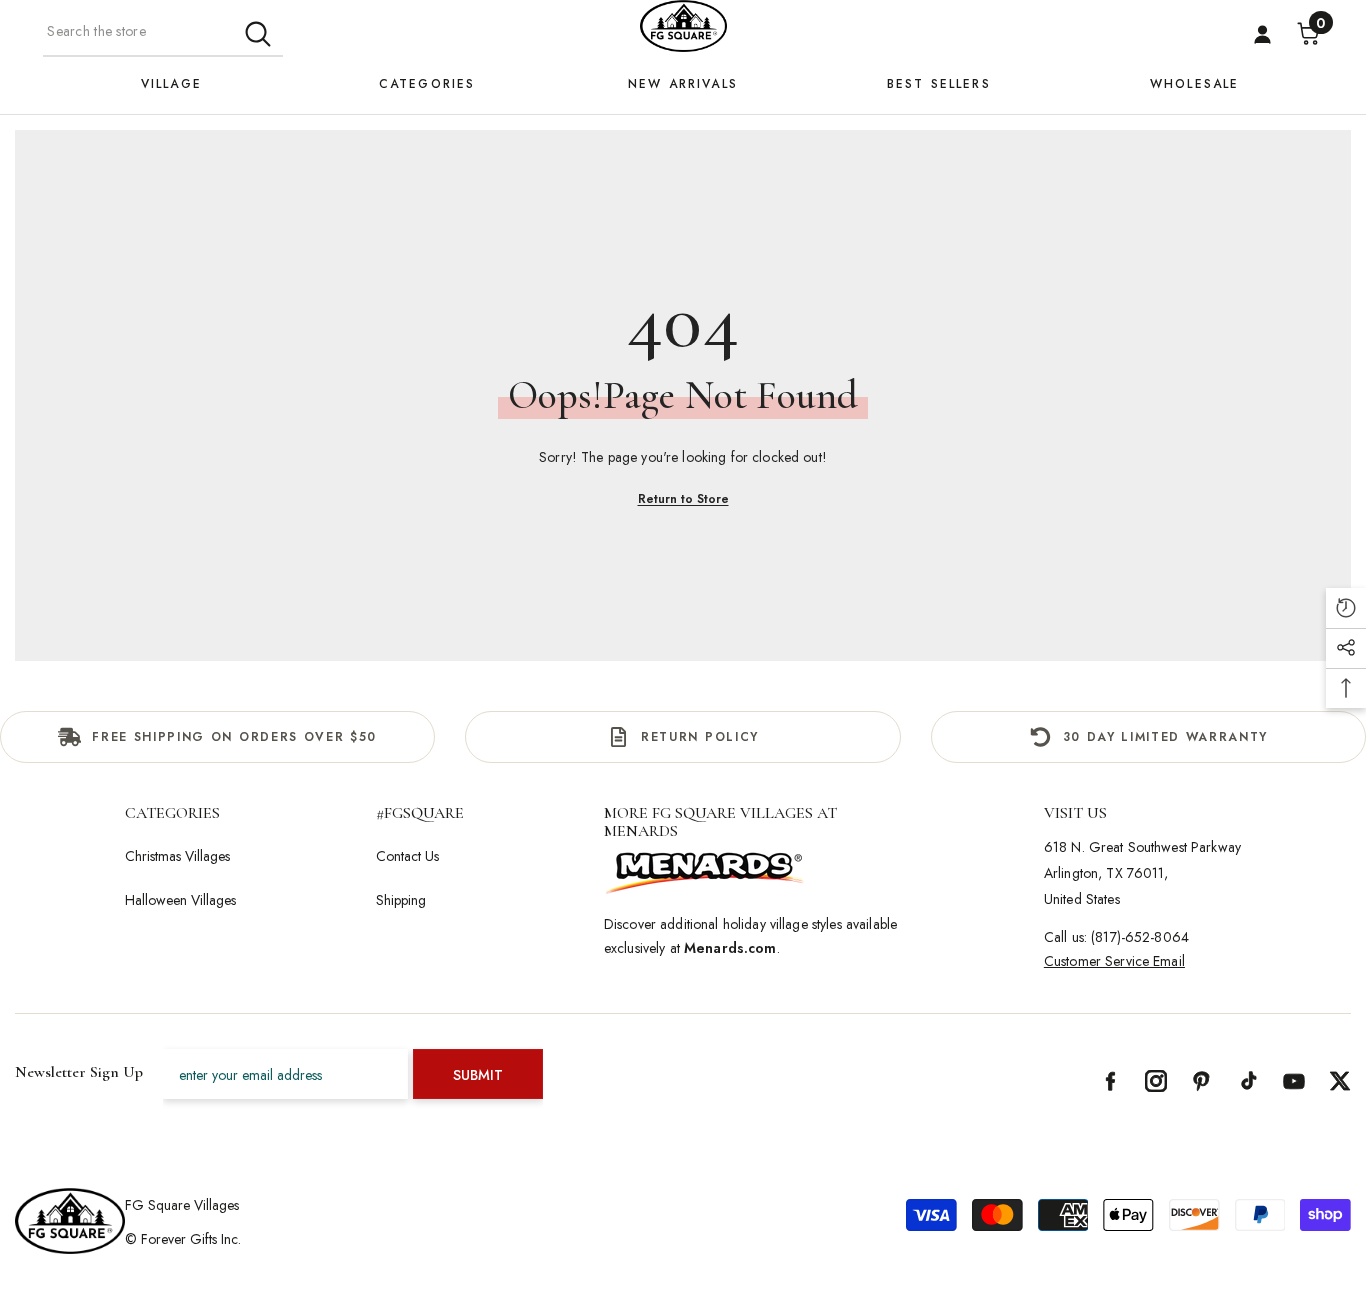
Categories (427, 84)
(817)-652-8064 (1140, 937)
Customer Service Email (1114, 961)
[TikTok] (1248, 1081)
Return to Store (683, 499)
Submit (478, 1075)
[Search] (163, 32)
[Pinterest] (1202, 1081)
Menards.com (730, 948)
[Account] (1262, 34)
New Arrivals (683, 84)
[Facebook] (1110, 1081)
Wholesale (1194, 84)
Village (171, 84)
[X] (1340, 1081)
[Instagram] (1156, 1081)
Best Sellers (939, 84)
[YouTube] (1294, 1081)
